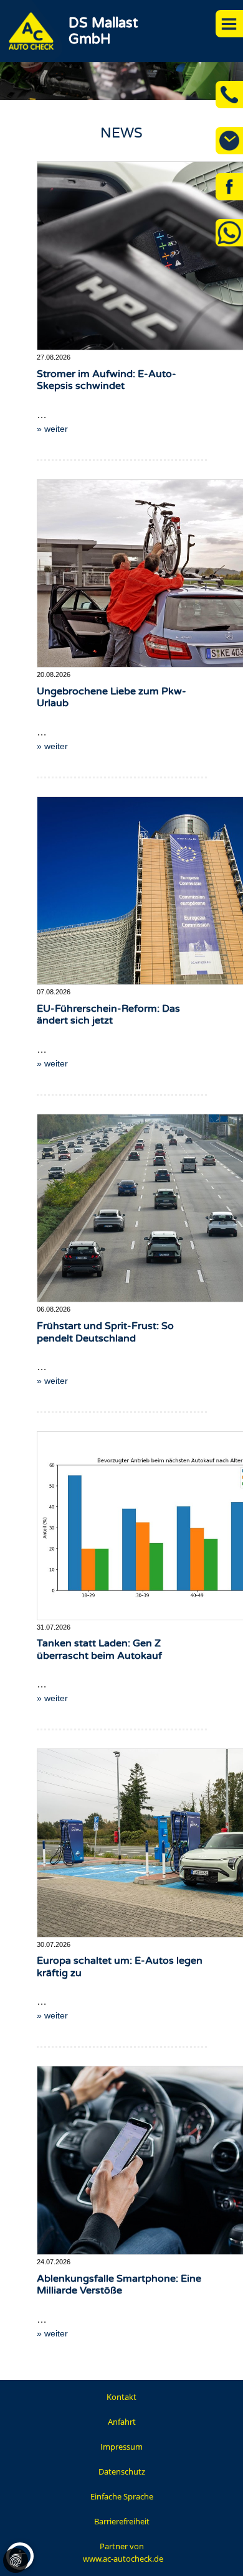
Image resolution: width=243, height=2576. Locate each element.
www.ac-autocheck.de (123, 2559)
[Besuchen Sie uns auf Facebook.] (229, 187)
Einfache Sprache (122, 2496)
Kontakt (121, 2397)
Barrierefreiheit (122, 2521)
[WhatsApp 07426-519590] (229, 233)
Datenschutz (122, 2471)
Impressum (121, 2447)
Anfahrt (122, 2422)
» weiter (52, 429)
